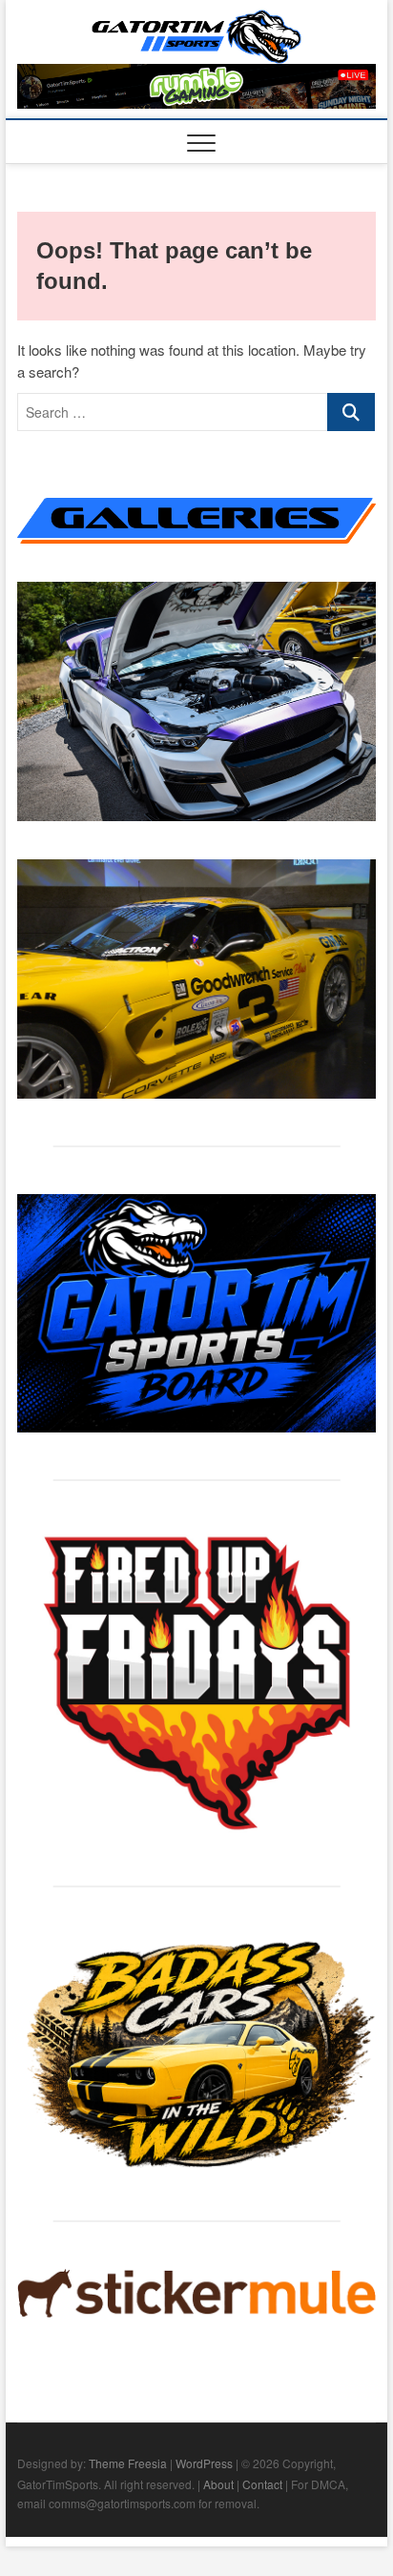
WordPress (204, 2463)
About (218, 2484)
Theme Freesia (128, 2463)
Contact (262, 2484)
